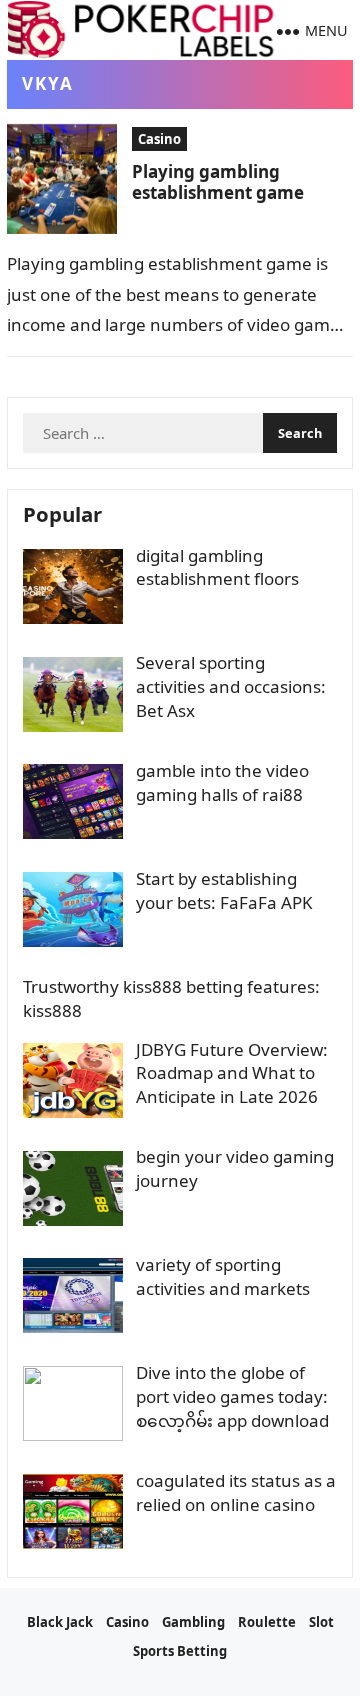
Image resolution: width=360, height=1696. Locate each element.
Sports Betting (180, 1651)
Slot (321, 1622)
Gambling (193, 1622)
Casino (159, 139)
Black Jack (60, 1622)
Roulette (267, 1622)
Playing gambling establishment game (218, 182)
